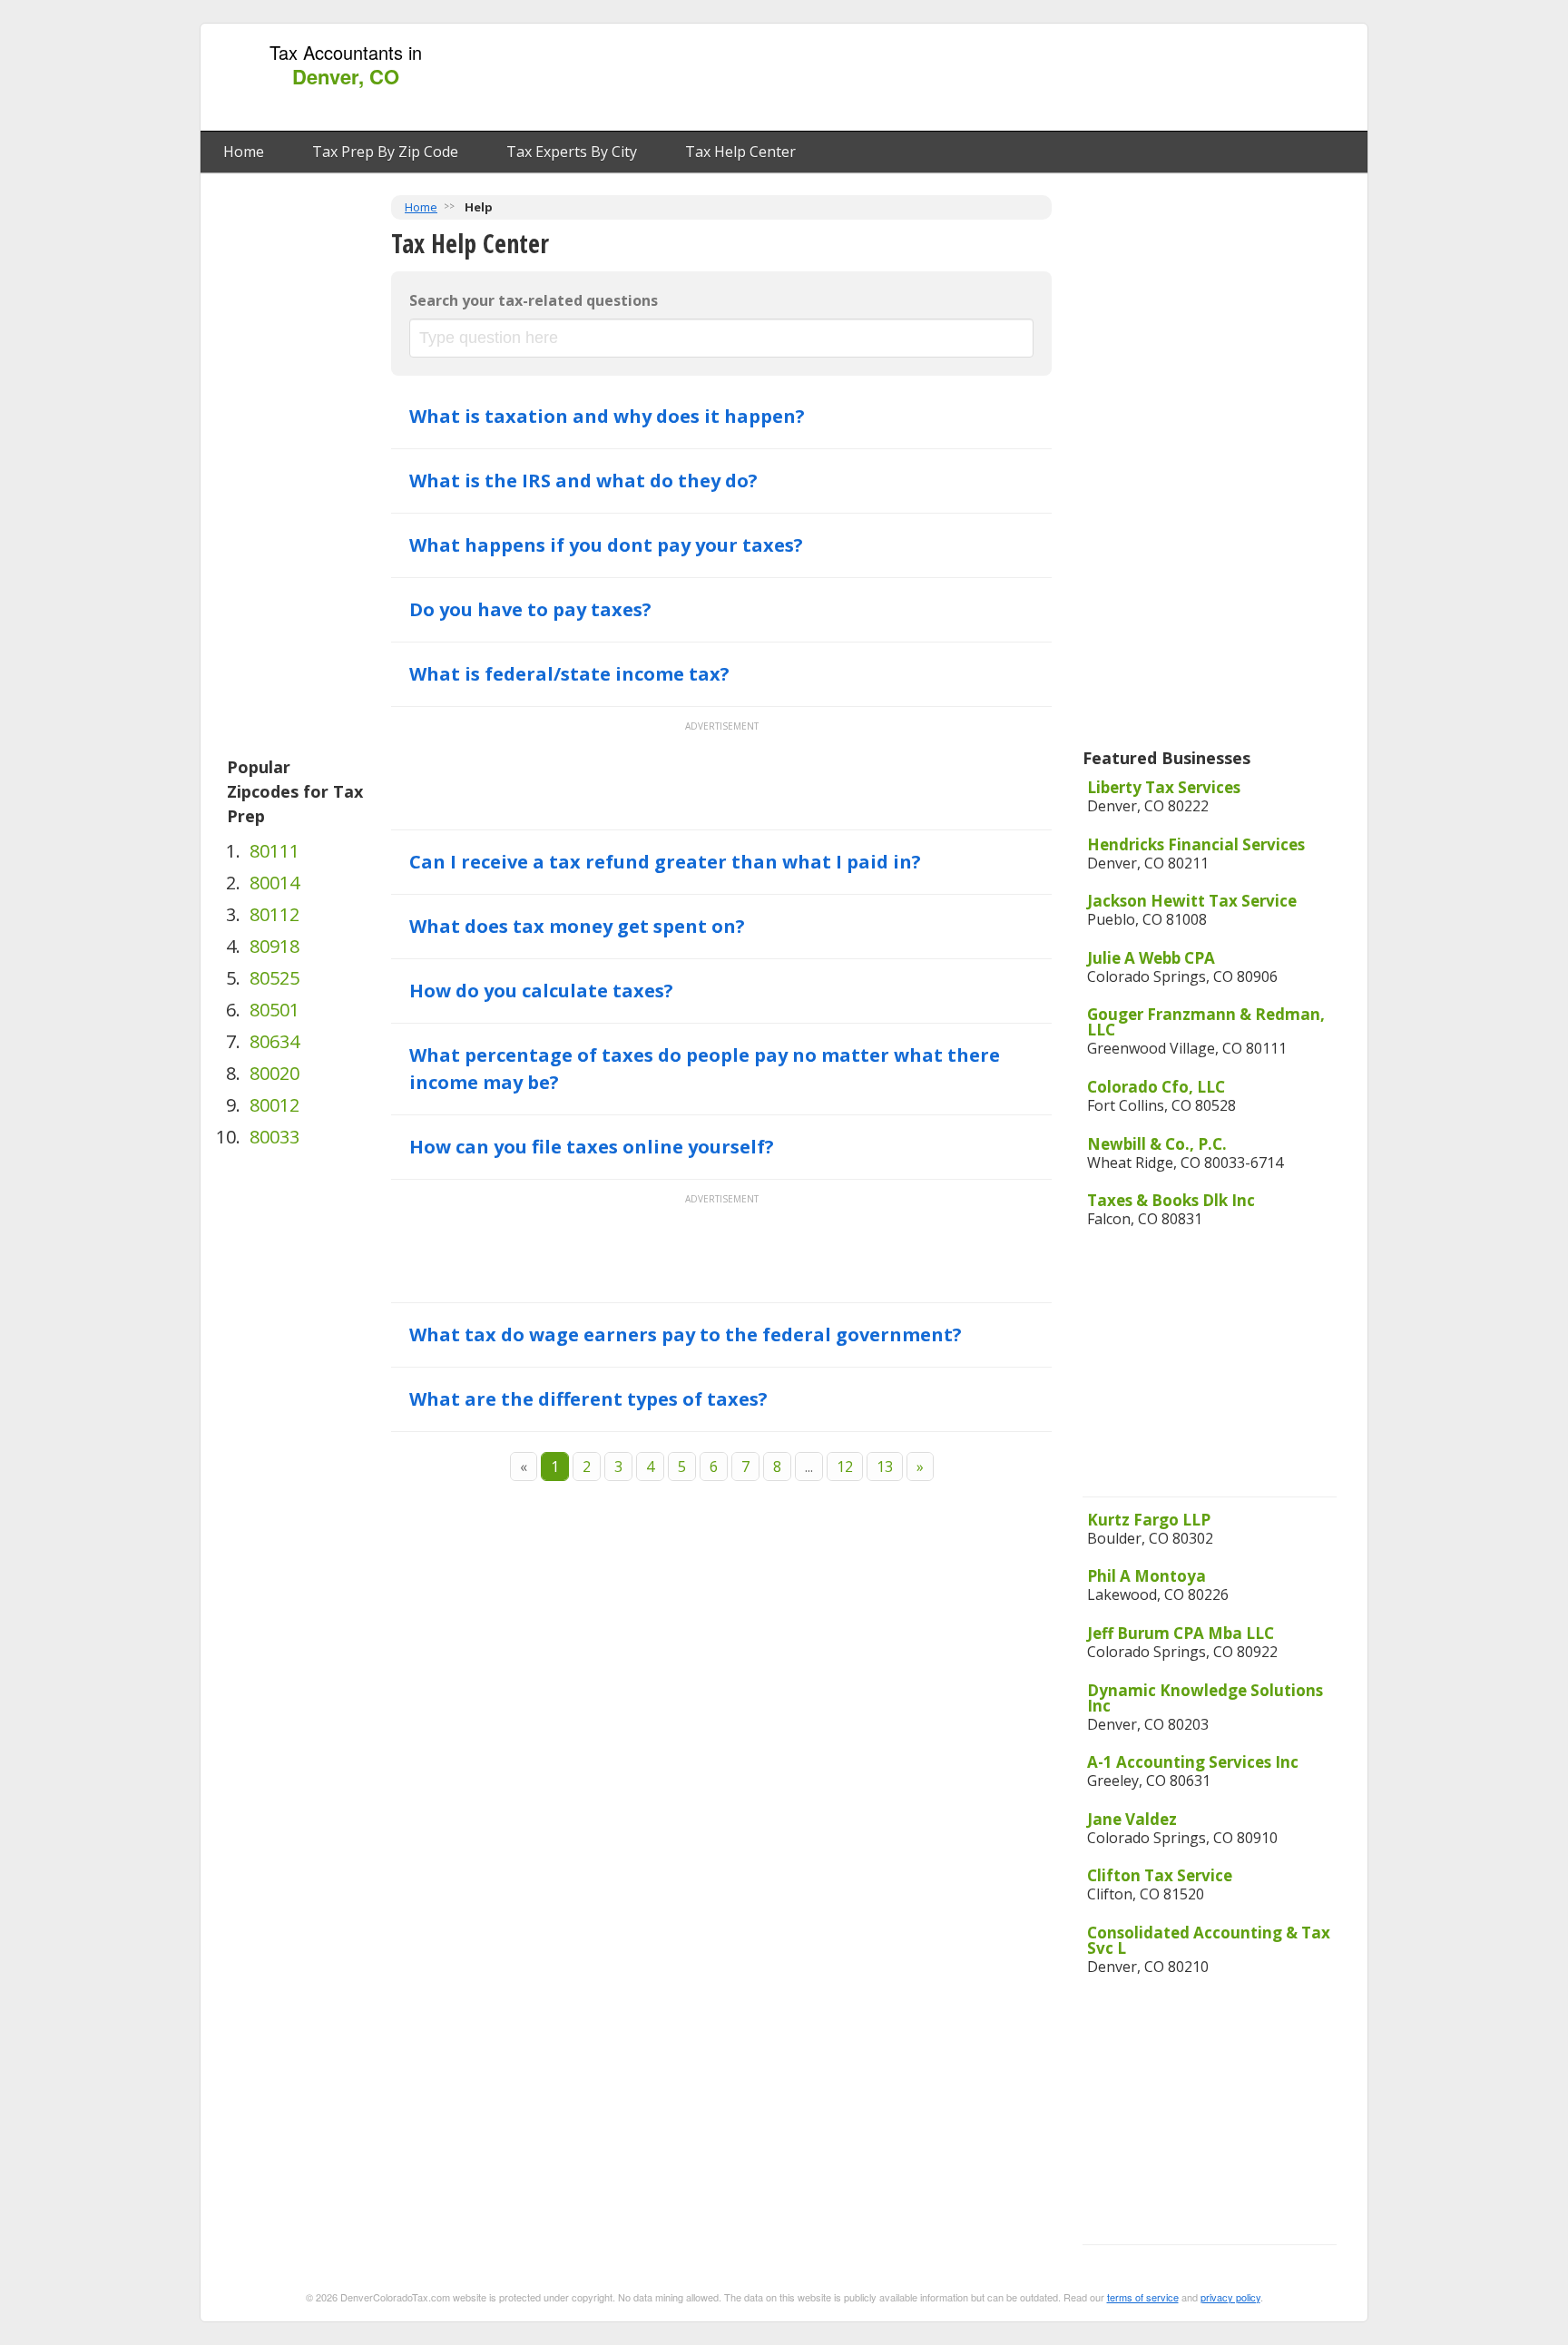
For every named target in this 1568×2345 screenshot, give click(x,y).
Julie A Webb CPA (1151, 958)
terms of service (1143, 2297)
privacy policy (1230, 2297)
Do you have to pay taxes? (530, 609)
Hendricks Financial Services (1196, 844)
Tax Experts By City (572, 152)
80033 (274, 1137)
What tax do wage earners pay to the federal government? (686, 1334)
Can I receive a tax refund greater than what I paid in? (665, 862)
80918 (274, 946)
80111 (274, 851)
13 (885, 1467)
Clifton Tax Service (1160, 1875)
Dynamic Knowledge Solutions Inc (1205, 1698)
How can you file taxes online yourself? (592, 1147)
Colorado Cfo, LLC (1156, 1087)
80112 (274, 914)
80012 (274, 1105)
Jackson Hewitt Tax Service (1192, 901)
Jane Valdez (1132, 1819)
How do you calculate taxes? (541, 991)
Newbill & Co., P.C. (1157, 1144)
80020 (274, 1073)
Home (244, 152)
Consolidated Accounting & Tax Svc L (1209, 1940)
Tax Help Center (740, 152)
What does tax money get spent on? (577, 926)
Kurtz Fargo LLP (1149, 1520)
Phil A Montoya (1147, 1576)
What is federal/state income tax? (569, 674)
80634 (274, 1041)
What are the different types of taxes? (588, 1399)
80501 (274, 1010)
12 (845, 1467)
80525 (274, 978)
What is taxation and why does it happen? (607, 416)
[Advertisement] (1028, 78)
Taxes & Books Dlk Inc (1171, 1200)
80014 (274, 883)
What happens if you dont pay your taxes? (606, 545)
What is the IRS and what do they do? (583, 481)
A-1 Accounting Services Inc (1193, 1762)
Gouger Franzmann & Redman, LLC (1206, 1022)
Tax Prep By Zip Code (385, 152)
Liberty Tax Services (1164, 787)
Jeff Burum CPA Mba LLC (1181, 1633)
